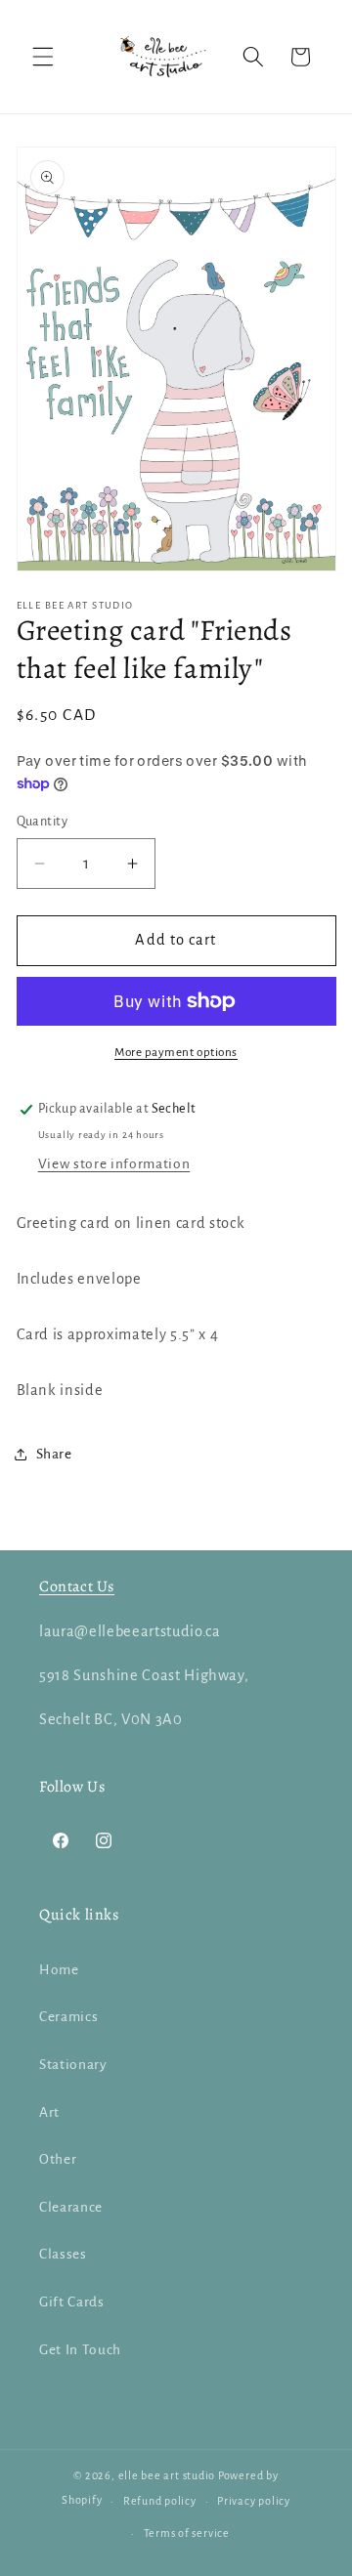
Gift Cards (72, 2302)
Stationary (73, 2065)
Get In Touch (80, 2350)
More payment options (176, 1052)
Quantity (43, 822)
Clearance (71, 2207)
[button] (43, 57)
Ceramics (68, 2017)
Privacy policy (254, 2501)
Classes (63, 2254)
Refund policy (160, 2501)
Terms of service (187, 2533)
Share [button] (54, 1454)
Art (49, 2112)
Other (58, 2159)
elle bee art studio (167, 2475)
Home (59, 1970)
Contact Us (77, 1586)
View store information (114, 1164)
